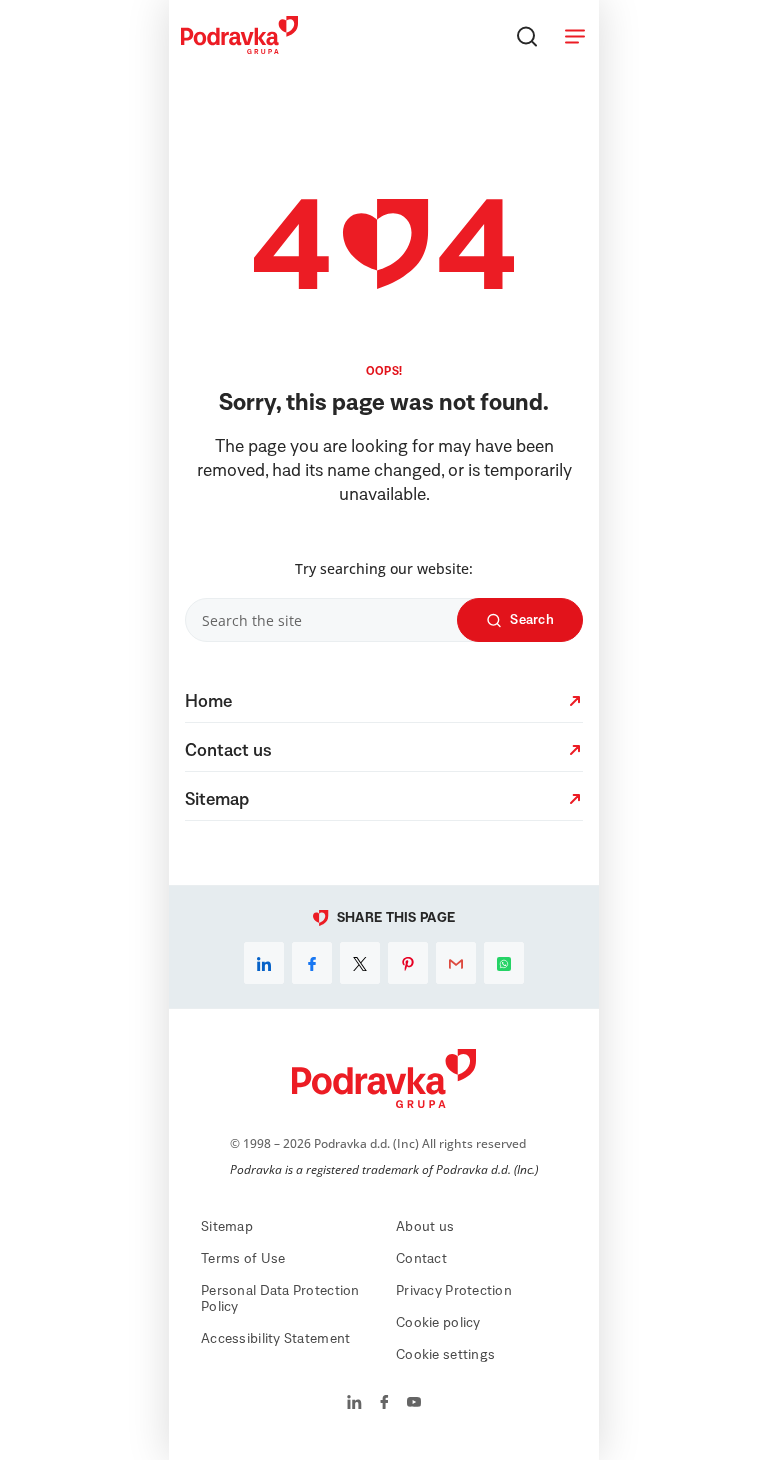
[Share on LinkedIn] (264, 963)
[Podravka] (239, 49)
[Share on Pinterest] (408, 963)
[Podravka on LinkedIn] (354, 1404)
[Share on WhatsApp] (504, 963)
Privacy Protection (454, 1291)
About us (425, 1227)
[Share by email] (456, 963)
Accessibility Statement (275, 1339)
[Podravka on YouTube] (414, 1404)
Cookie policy (438, 1323)
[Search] (527, 36)
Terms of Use (243, 1259)
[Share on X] (360, 963)
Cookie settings (445, 1355)
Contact (421, 1259)
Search (532, 620)
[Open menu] (575, 36)
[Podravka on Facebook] (384, 1404)
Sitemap (227, 1227)
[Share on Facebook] (312, 963)
